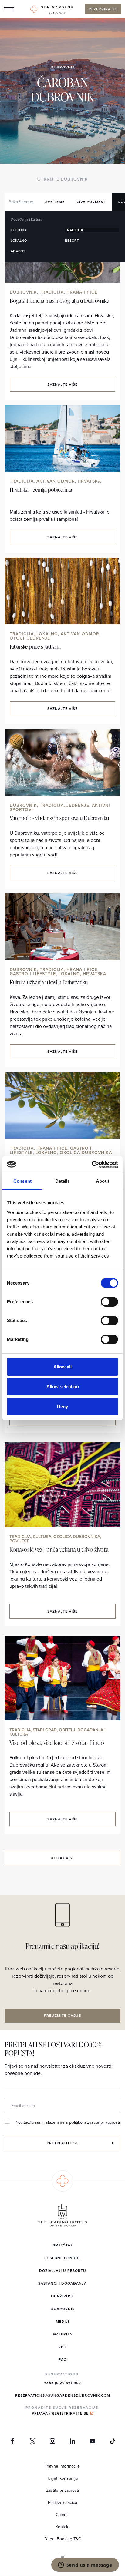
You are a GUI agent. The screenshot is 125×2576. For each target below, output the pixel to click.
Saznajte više (62, 384)
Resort (72, 240)
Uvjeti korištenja (63, 2478)
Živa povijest (91, 202)
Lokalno (19, 240)
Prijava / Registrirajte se (60, 2413)
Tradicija (74, 230)
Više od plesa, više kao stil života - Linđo (57, 1743)
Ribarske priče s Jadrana (35, 646)
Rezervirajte (103, 9)
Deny (62, 1406)
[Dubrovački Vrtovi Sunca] (52, 10)
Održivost (62, 2296)
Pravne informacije (62, 2466)
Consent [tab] (22, 1181)
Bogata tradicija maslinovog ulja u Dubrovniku (59, 300)
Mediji (62, 2321)
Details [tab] (63, 1181)
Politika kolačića (62, 2502)
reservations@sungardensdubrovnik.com (63, 2395)
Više (63, 2347)
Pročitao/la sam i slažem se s (67, 2122)
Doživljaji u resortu (63, 2270)
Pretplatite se (62, 2143)
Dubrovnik (63, 67)
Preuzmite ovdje (62, 2015)
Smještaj (63, 2245)
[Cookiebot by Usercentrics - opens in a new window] (91, 1165)
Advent (18, 251)
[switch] (109, 1302)
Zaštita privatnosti (62, 2490)
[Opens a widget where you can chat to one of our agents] (85, 2565)
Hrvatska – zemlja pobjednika (41, 489)
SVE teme (55, 202)
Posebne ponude (63, 2258)
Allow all (62, 1367)
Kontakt (62, 2527)
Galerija (63, 2334)
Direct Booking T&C (63, 2539)
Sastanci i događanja (62, 2283)
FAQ (63, 2360)
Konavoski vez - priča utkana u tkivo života (59, 1549)
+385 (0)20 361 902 (63, 2383)
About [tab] (103, 1181)
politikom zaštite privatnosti (95, 2122)
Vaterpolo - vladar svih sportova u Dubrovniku (59, 818)
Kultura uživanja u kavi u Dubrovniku (49, 982)
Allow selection (63, 1386)
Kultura (19, 230)
